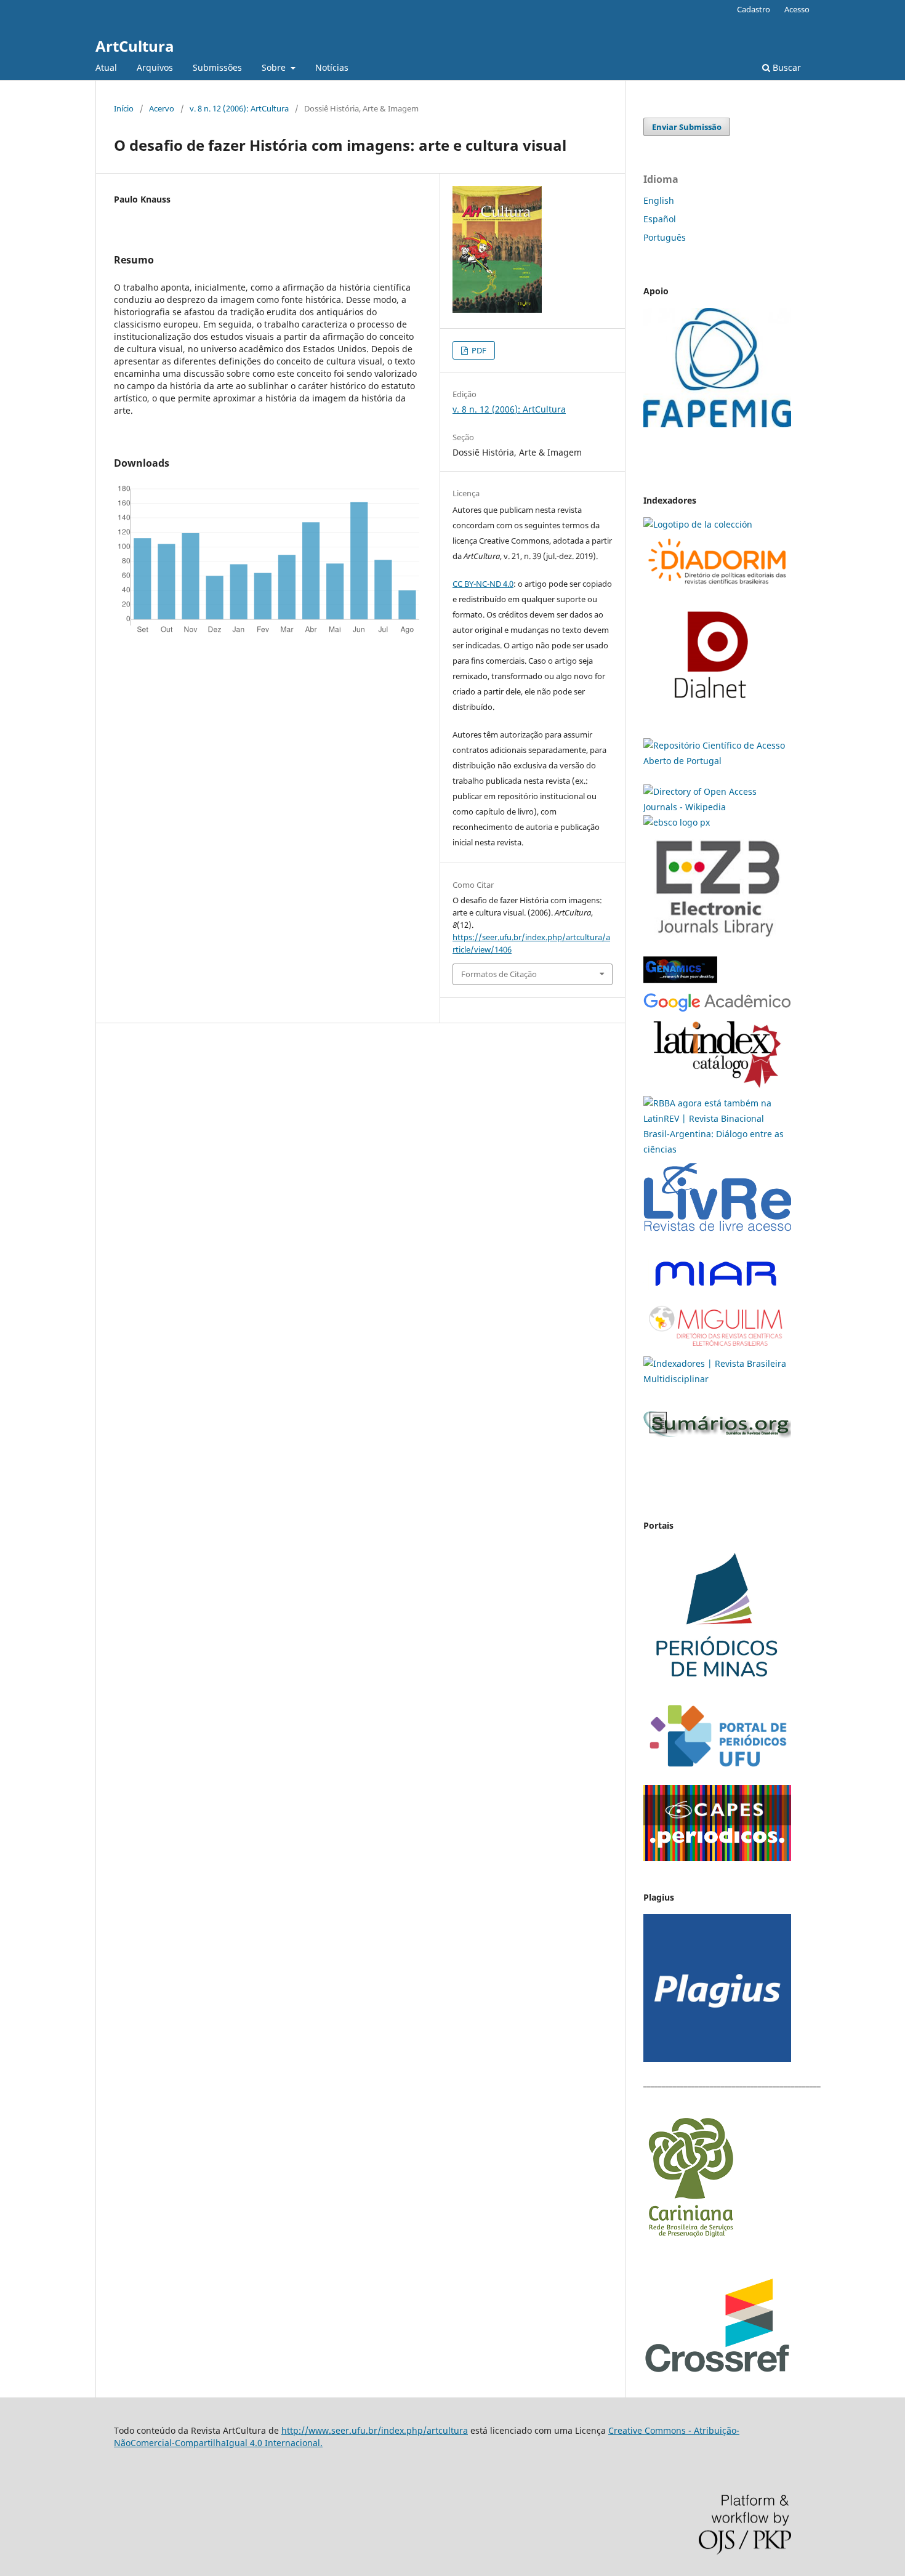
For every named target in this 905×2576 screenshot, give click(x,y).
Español (660, 219)
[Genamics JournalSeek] (680, 985)
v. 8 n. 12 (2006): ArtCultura (239, 108)
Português (665, 237)
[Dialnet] (717, 587)
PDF (478, 350)
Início (124, 108)
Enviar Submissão (687, 127)
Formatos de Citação (499, 974)
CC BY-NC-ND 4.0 (483, 584)
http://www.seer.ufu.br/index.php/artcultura (375, 2430)
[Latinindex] (717, 1088)
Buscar (786, 67)
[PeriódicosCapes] (717, 1858)
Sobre (275, 67)
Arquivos (155, 67)
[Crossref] (717, 2371)
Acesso (797, 9)
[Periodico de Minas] (717, 1687)
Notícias (332, 67)
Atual (106, 67)
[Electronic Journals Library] (717, 943)
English (659, 200)
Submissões (217, 67)
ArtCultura (135, 46)
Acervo (162, 108)
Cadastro (754, 9)
